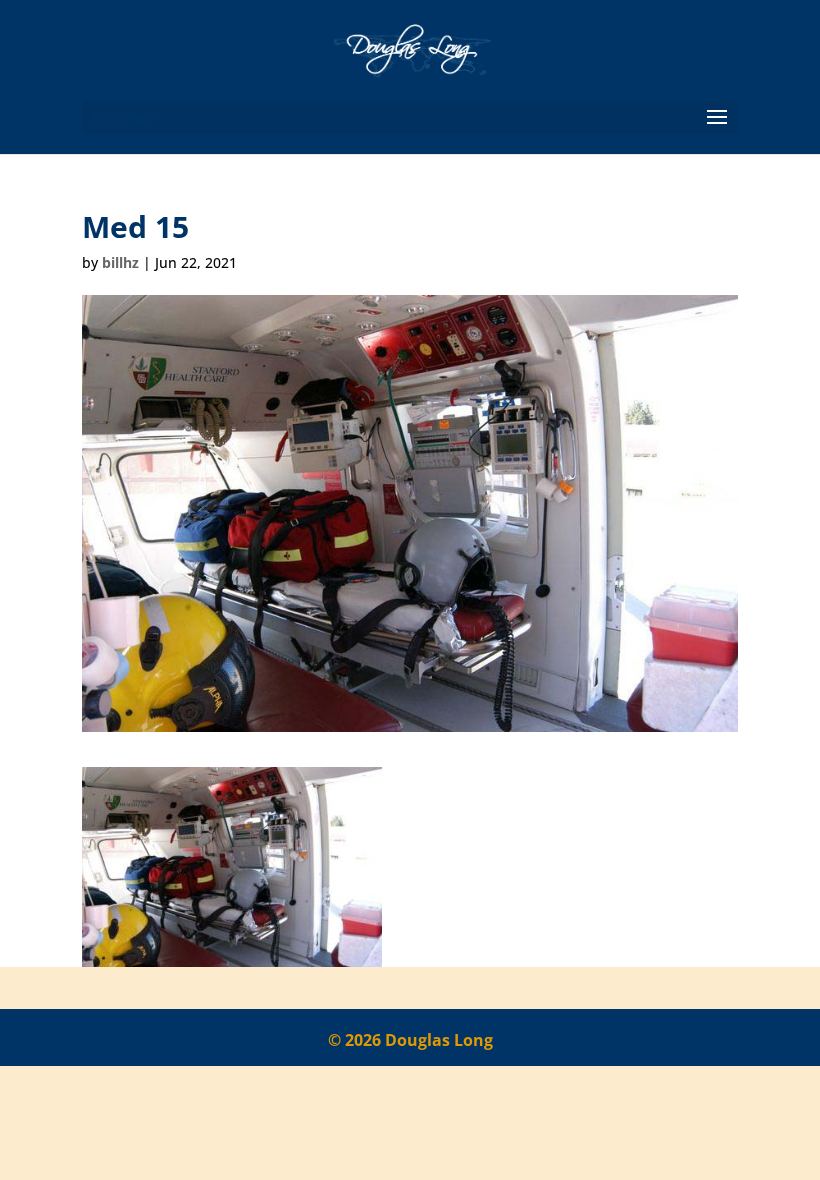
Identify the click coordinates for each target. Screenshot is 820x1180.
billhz (120, 262)
